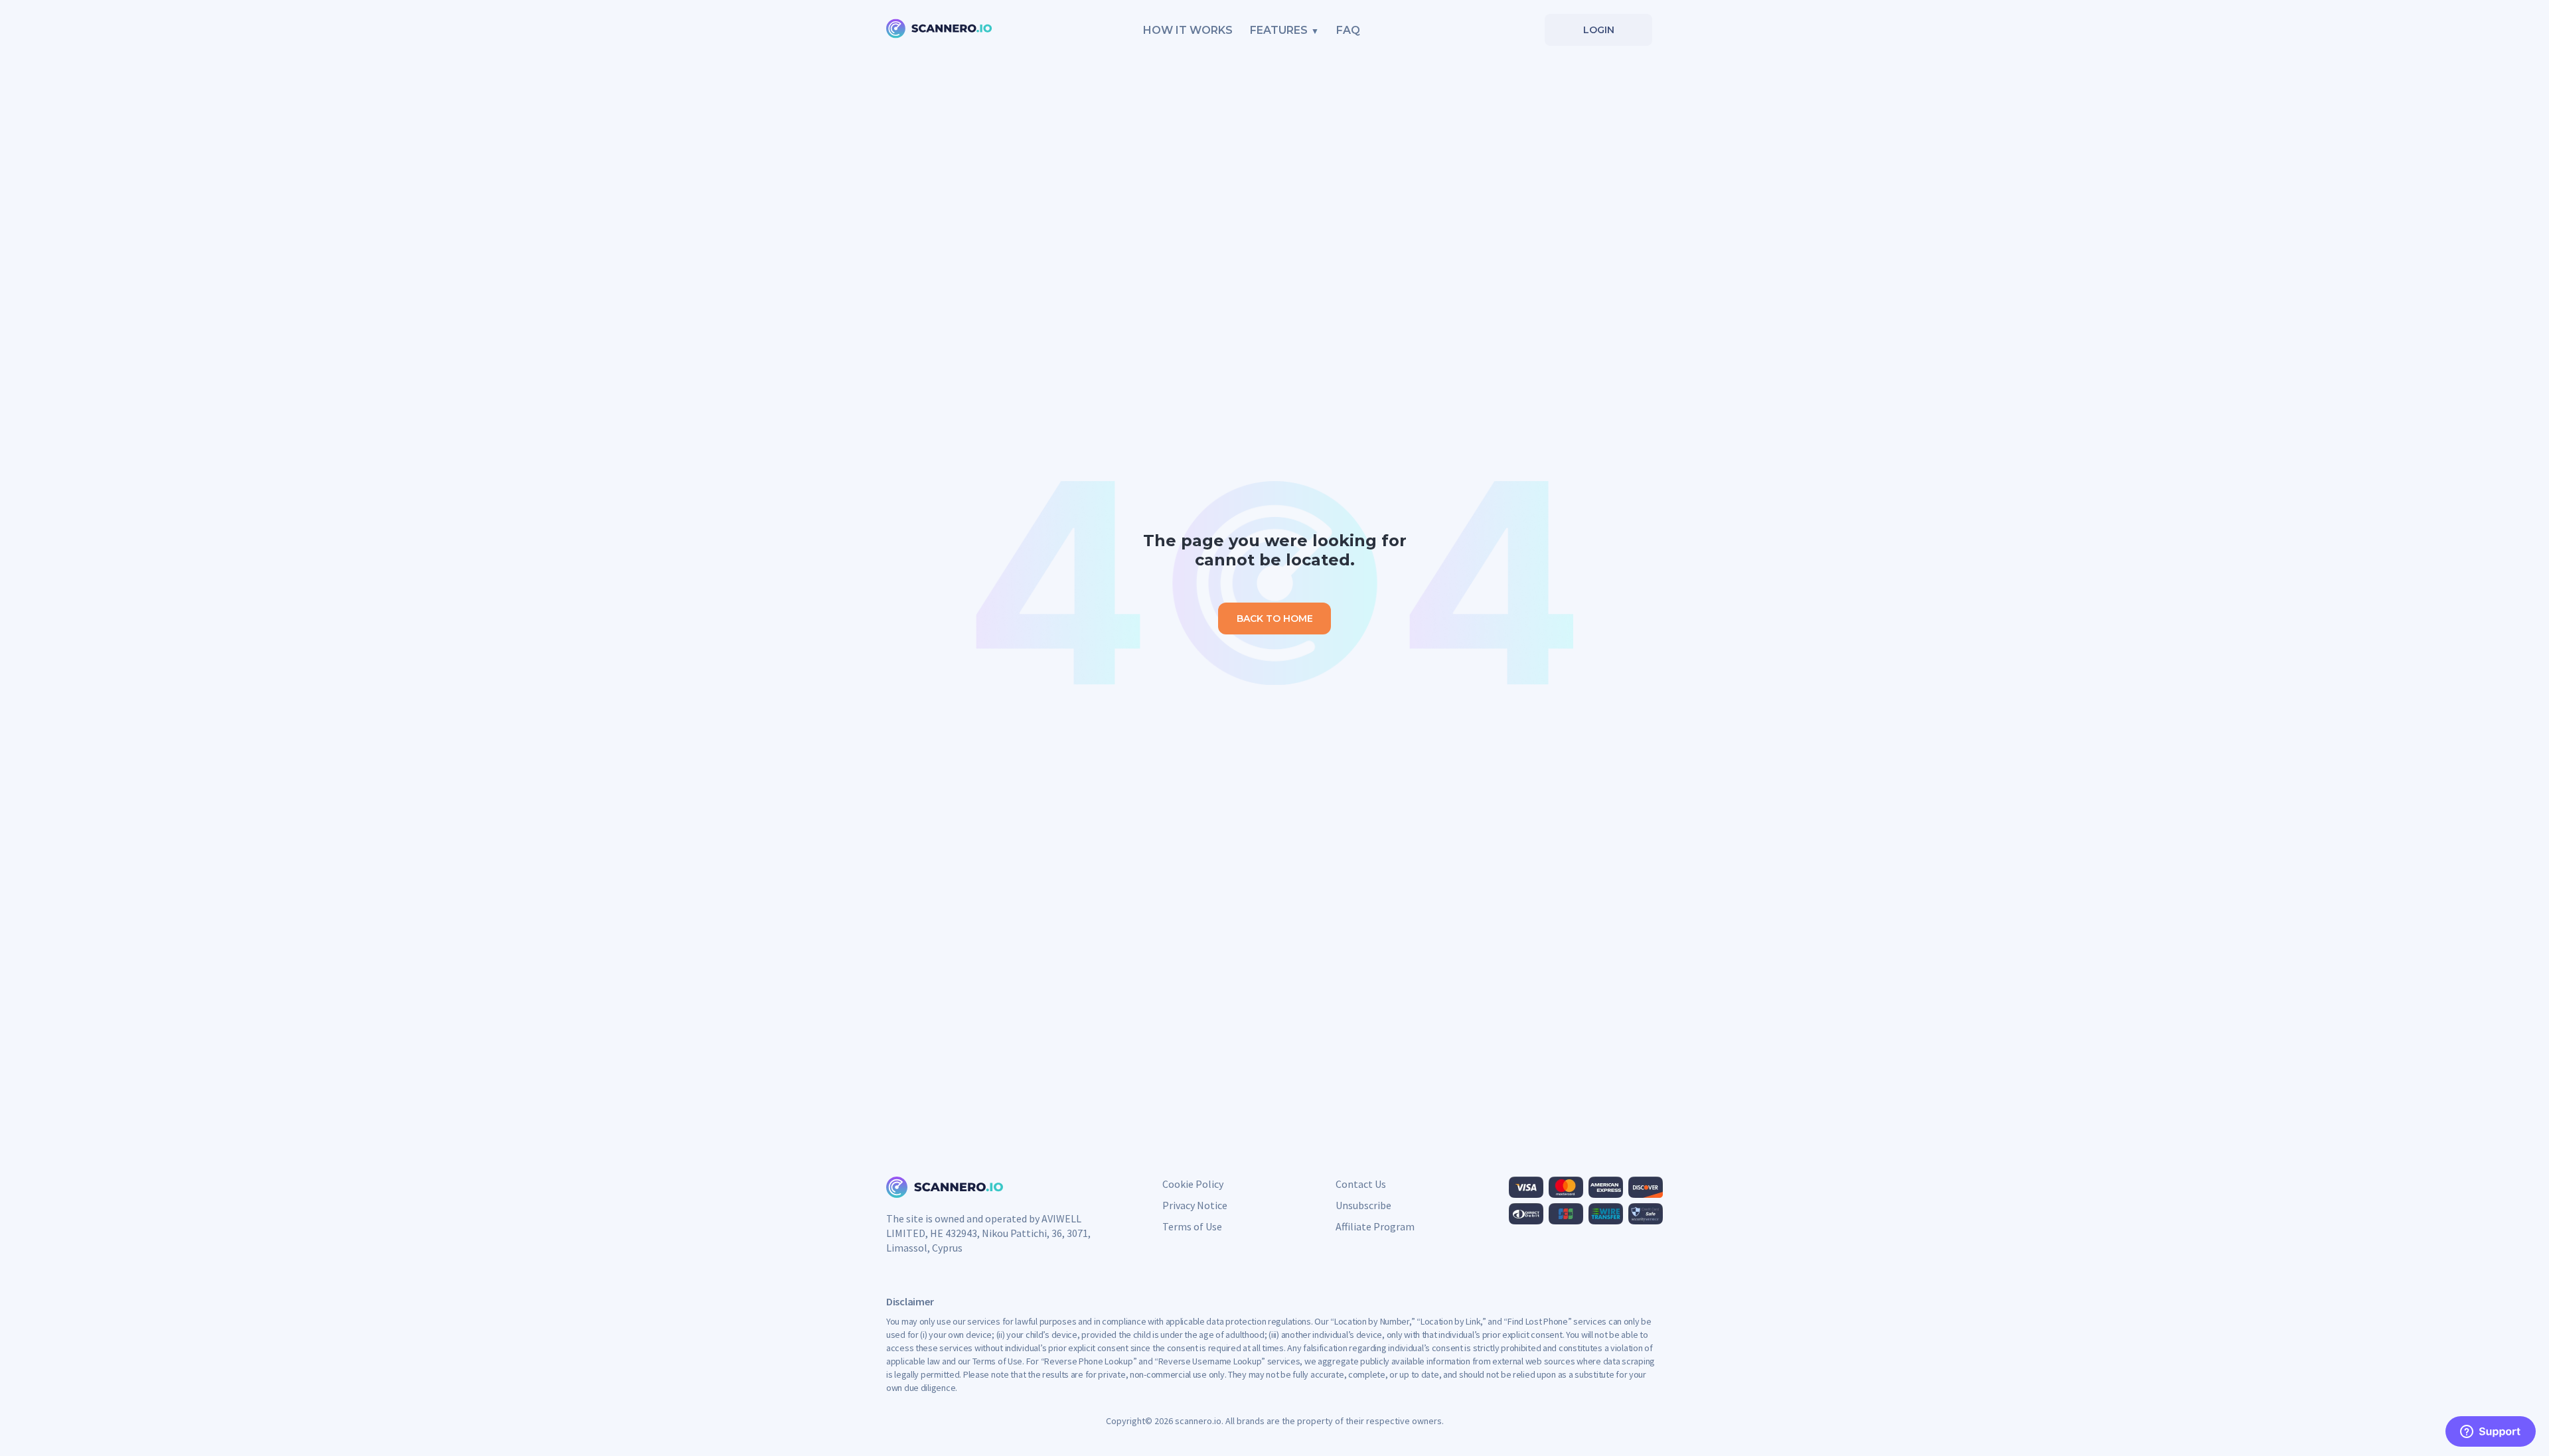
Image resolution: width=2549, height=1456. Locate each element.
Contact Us (1361, 1184)
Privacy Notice (1195, 1205)
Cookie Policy (1193, 1184)
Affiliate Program (1375, 1226)
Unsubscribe (1363, 1205)
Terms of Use (1192, 1226)
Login (1599, 30)
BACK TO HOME (1275, 619)
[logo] (939, 30)
